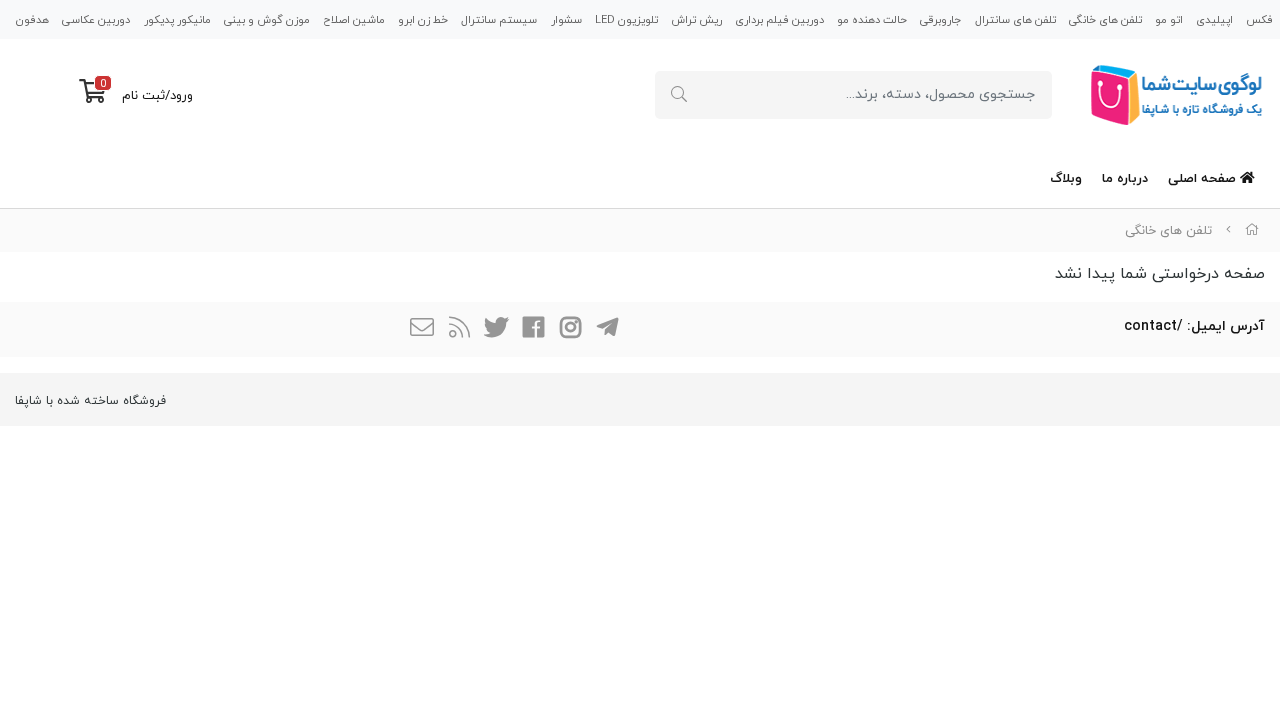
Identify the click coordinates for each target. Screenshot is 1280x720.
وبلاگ (1066, 179)
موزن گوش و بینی (267, 20)
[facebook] (533, 329)
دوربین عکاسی (96, 20)
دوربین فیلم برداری (779, 20)
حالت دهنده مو (872, 20)
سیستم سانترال (499, 20)
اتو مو (1169, 20)
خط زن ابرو (423, 20)
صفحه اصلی (1204, 179)
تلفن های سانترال (1015, 20)
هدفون (32, 20)
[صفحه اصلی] (1252, 231)
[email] (422, 329)
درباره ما (1125, 179)
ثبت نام (143, 96)
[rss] (459, 329)
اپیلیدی (1214, 20)
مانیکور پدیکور (177, 20)
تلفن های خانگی (1105, 20)
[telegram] (607, 329)
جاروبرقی (940, 20)
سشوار (566, 20)
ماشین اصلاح (354, 20)
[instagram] (570, 329)
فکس (1259, 20)
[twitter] (496, 329)
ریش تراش (696, 20)
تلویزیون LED (626, 20)
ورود (181, 96)
